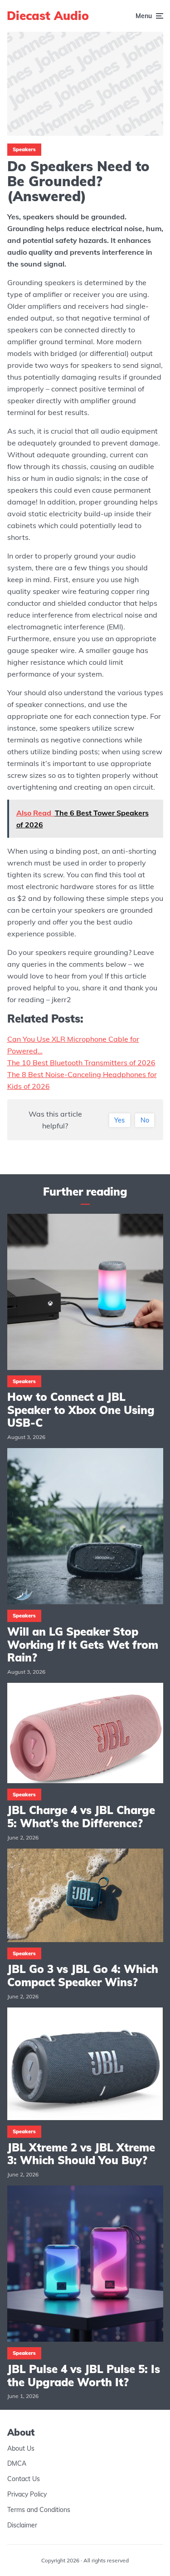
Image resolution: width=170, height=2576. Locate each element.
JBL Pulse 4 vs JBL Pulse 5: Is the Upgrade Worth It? (84, 2376)
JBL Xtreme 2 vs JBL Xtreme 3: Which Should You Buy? (81, 2154)
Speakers (24, 149)
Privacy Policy (27, 2494)
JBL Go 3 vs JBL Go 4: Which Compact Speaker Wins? (83, 1976)
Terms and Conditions (39, 2509)
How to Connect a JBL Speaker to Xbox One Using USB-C (81, 1410)
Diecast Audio (48, 16)
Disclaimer (22, 2525)
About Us (21, 2448)
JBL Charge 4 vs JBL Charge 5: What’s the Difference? (81, 1817)
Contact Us (24, 2479)
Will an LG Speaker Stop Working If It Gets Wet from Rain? (83, 1645)
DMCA (17, 2463)
